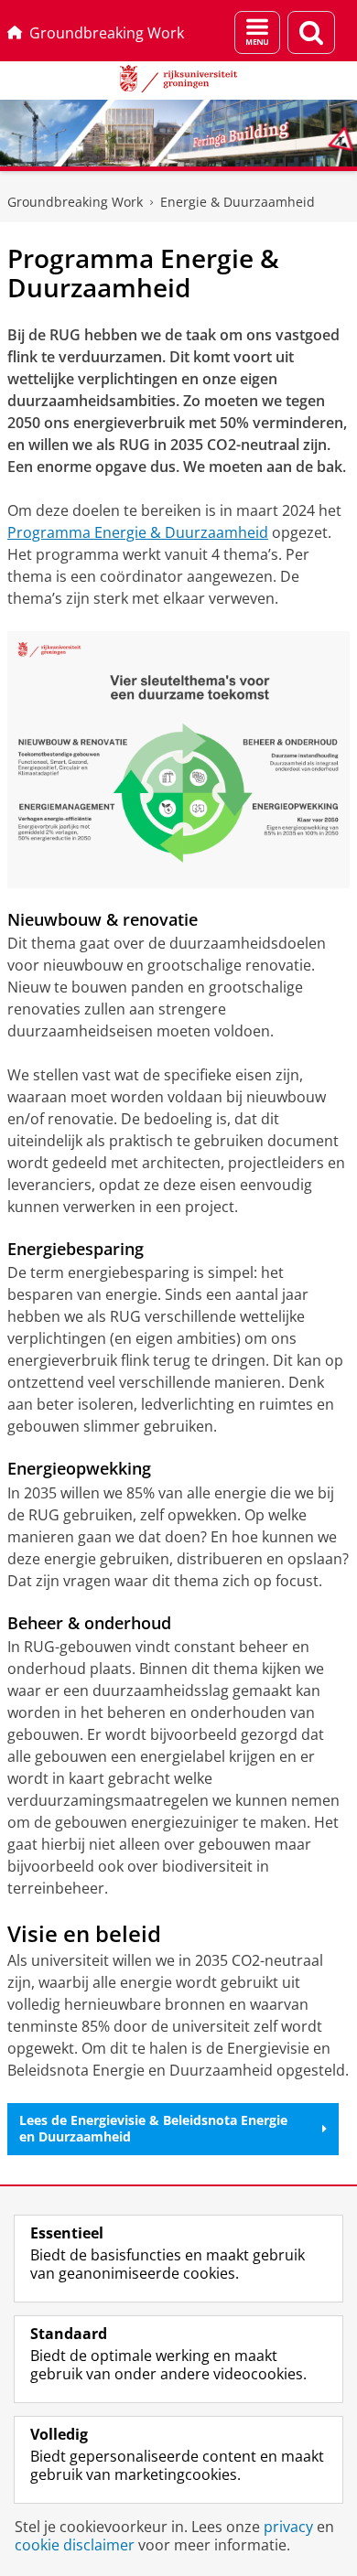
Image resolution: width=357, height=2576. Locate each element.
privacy (288, 2527)
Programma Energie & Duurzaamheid (138, 532)
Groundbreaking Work (107, 33)
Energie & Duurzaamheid (238, 202)
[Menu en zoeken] (257, 32)
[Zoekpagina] (311, 32)
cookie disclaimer (75, 2545)
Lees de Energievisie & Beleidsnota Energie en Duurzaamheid (153, 2128)
